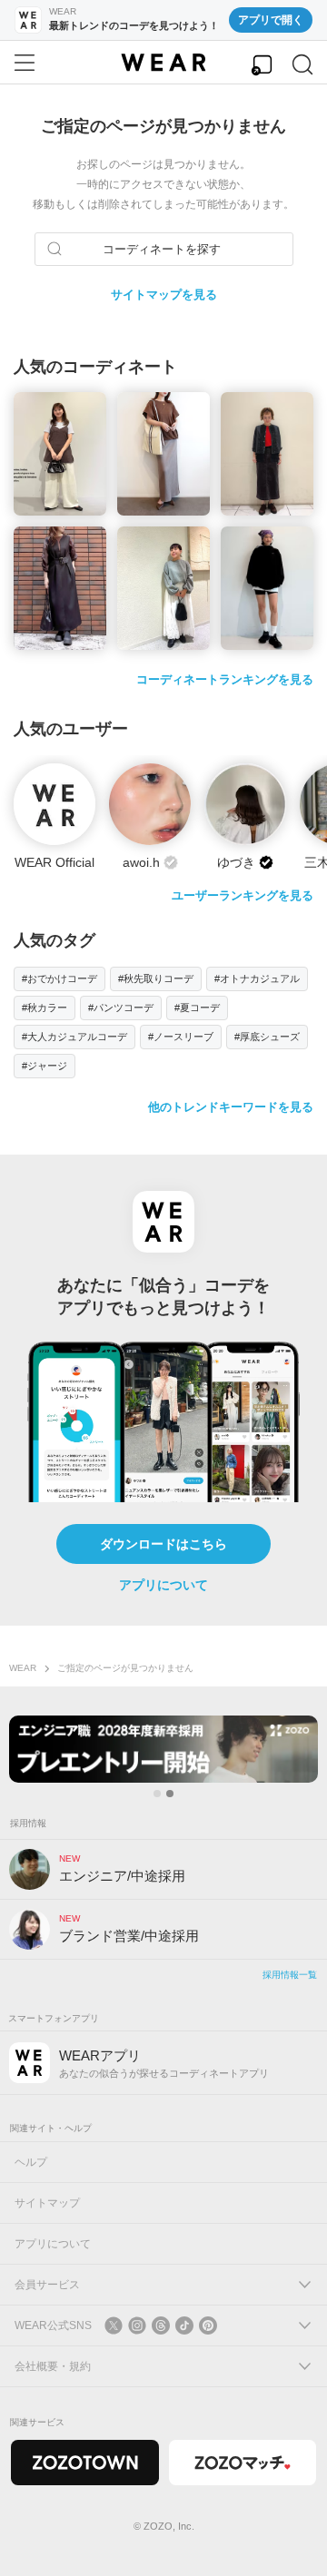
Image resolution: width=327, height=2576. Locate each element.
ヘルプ (31, 2162)
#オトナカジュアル (257, 978)
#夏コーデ (197, 1008)
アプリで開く (271, 20)
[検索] (302, 65)
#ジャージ (45, 1066)
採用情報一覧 (290, 1975)
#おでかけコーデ (59, 978)
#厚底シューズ (267, 1037)
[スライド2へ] (170, 1794)
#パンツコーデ (121, 1008)
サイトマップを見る (164, 295)
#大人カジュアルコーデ (74, 1037)
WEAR (23, 1668)
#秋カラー (45, 1008)
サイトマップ (47, 2203)
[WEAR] (163, 63)
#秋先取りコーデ (156, 978)
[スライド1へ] (157, 1794)
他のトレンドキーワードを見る (231, 1107)
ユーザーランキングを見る (243, 895)
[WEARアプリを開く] (262, 65)
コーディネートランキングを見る (225, 679)
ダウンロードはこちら (163, 1544)
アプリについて (163, 1585)
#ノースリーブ (181, 1037)
